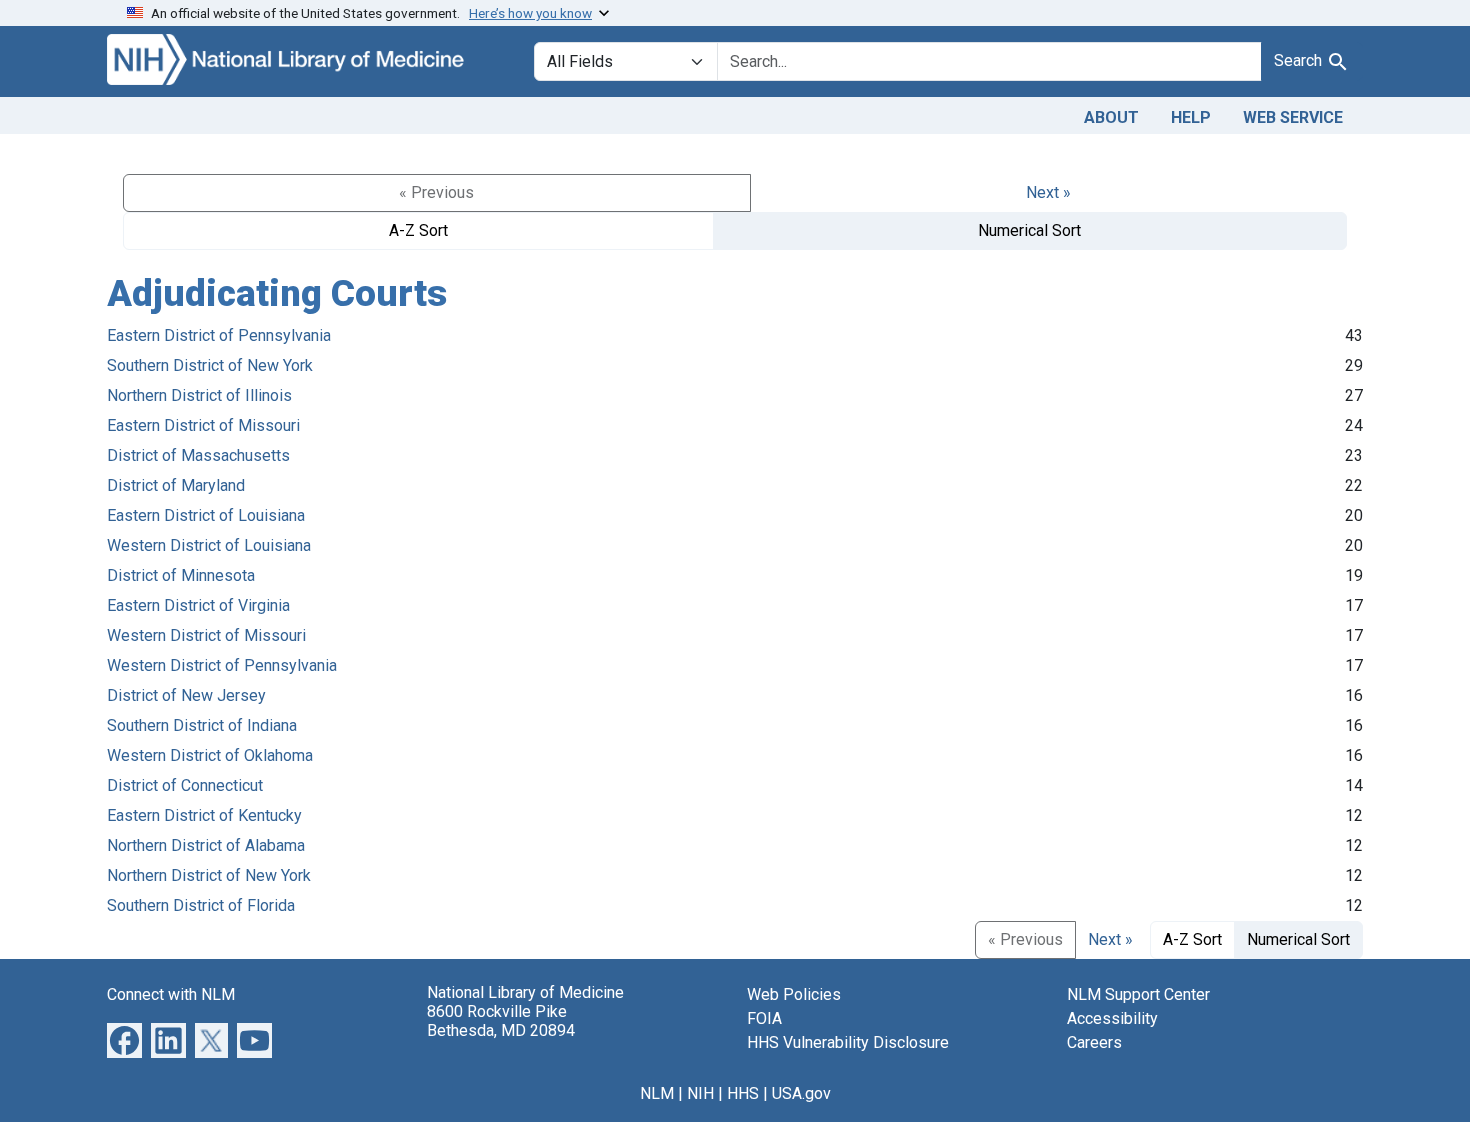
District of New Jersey (186, 695)
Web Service (1293, 117)
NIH (700, 1093)
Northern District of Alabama (206, 845)
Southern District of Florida (201, 905)
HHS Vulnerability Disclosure (848, 1042)
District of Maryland (176, 485)
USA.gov (801, 1093)
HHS (743, 1093)
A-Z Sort (418, 230)
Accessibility (1112, 1018)
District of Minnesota (181, 575)
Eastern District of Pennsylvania (219, 335)
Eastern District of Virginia (198, 605)
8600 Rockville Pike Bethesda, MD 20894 (501, 1021)
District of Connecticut (185, 785)
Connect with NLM (171, 994)
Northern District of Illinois (199, 395)
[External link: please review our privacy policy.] (124, 1038)
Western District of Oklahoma (210, 755)
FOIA (764, 1018)
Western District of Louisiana (209, 545)
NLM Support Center (1138, 994)
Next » (1048, 192)
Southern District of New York (210, 365)
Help (1191, 117)
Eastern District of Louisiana (206, 515)
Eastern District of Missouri (203, 425)
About (1111, 117)
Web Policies (794, 994)
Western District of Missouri (206, 635)
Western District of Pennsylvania (222, 665)
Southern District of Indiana (202, 725)
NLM (657, 1093)
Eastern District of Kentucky (204, 815)
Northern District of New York (209, 875)
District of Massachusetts (198, 455)
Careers (1094, 1042)
